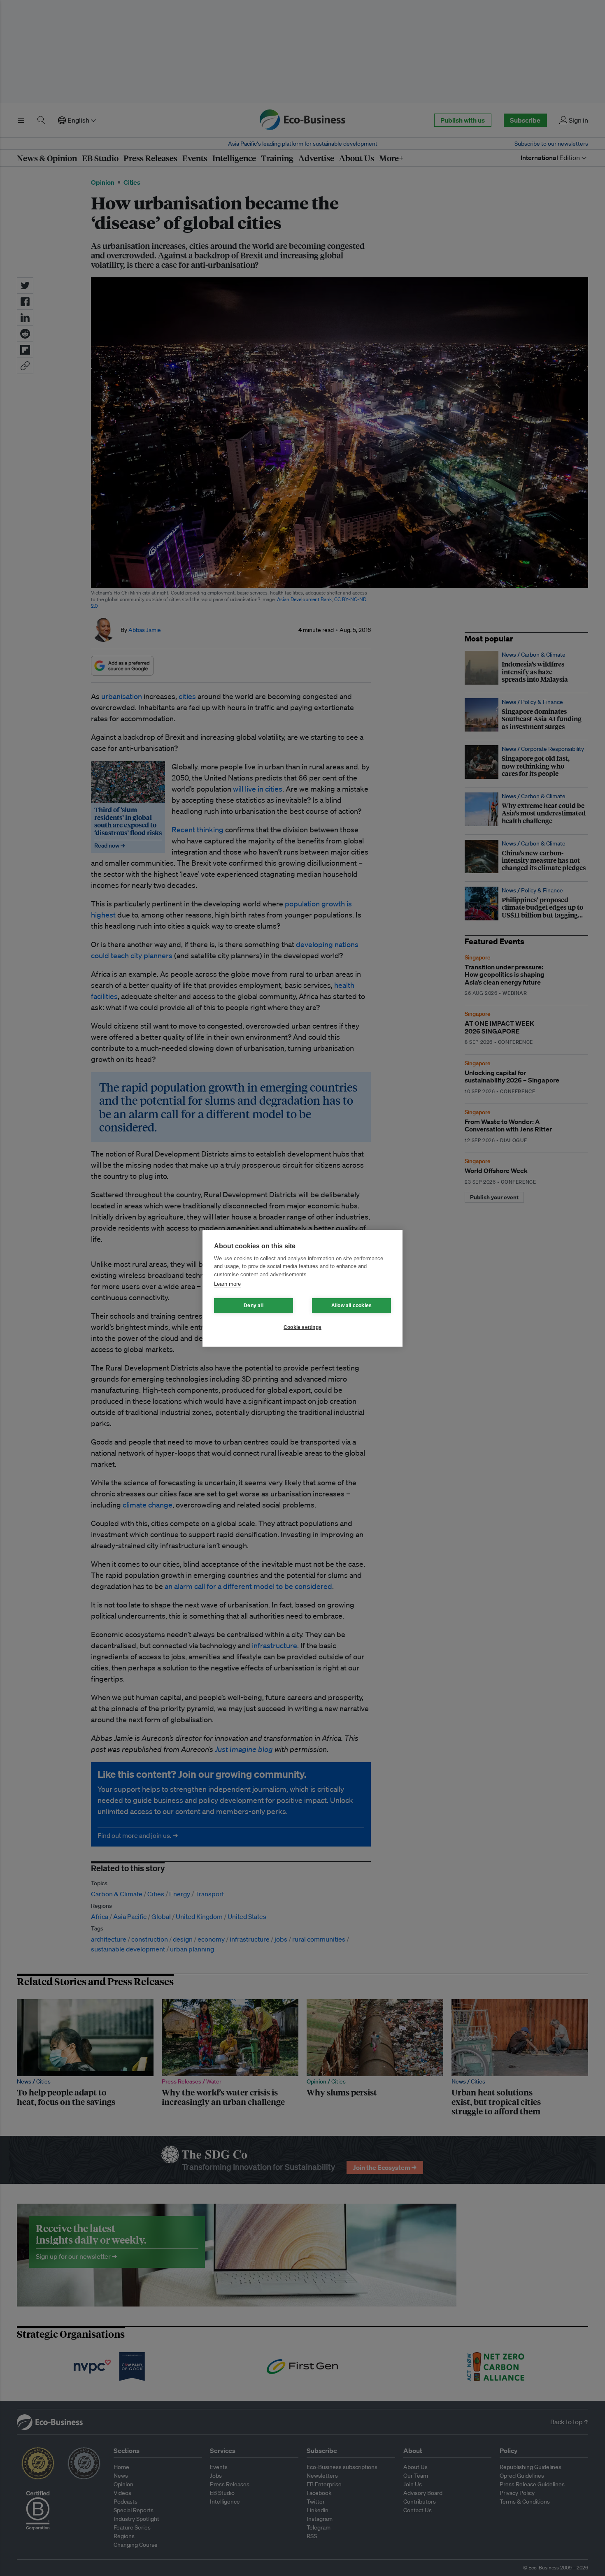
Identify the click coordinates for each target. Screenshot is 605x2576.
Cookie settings (302, 1327)
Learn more (227, 1284)
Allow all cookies (351, 1305)
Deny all (254, 1305)
